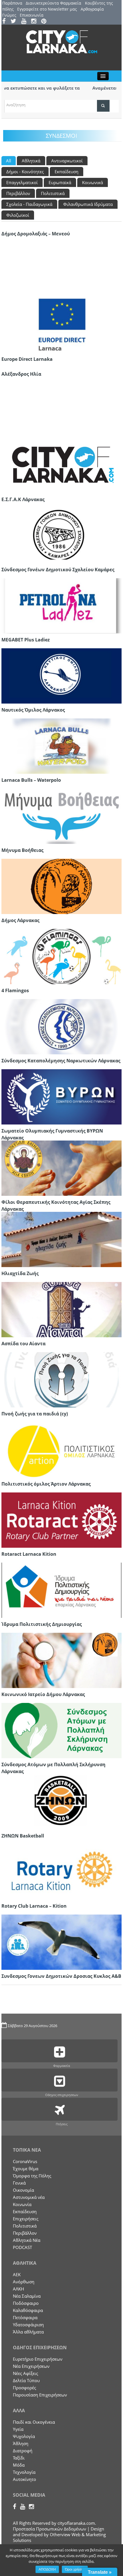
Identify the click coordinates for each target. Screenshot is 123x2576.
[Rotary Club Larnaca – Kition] (61, 1872)
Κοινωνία (22, 2204)
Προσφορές (24, 2388)
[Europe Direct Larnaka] (61, 325)
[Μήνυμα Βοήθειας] (61, 816)
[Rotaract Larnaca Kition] (61, 1520)
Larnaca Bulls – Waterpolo (31, 780)
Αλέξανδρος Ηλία (21, 374)
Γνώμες (9, 15)
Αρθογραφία (92, 9)
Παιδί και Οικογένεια (34, 2422)
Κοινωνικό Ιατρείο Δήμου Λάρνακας (43, 1694)
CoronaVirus (25, 2161)
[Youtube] (26, 22)
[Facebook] (6, 22)
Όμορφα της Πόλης (32, 2176)
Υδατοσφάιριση (28, 2325)
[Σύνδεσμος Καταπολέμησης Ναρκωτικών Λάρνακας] (61, 1026)
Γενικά (19, 2183)
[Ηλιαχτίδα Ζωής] (61, 1239)
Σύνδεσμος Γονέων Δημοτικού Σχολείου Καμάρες (58, 570)
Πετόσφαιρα (25, 2317)
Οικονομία (23, 2190)
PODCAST (22, 2247)
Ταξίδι (19, 2458)
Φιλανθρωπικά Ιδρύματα (88, 204)
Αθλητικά (31, 161)
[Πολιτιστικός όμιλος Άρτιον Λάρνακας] (61, 1450)
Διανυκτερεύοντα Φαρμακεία (53, 3)
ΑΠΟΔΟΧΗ (47, 2569)
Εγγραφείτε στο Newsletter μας (47, 9)
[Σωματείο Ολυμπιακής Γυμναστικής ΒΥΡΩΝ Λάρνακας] (61, 1096)
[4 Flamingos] (61, 956)
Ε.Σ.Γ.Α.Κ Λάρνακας (23, 499)
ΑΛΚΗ (18, 2289)
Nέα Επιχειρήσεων (31, 2366)
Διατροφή (23, 2451)
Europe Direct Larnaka (27, 359)
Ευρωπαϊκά (60, 182)
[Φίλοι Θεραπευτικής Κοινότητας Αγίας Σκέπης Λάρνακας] (61, 1168)
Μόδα (19, 2465)
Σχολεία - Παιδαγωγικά (29, 204)
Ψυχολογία (24, 2436)
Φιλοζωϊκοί (18, 215)
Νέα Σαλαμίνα (27, 2296)
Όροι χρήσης (75, 2569)
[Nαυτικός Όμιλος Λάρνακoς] (61, 675)
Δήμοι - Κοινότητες (25, 172)
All (9, 161)
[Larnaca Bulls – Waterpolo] (61, 746)
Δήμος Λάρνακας (20, 920)
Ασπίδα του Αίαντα (23, 1344)
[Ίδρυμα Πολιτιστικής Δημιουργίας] (61, 1590)
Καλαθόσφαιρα (28, 2310)
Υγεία (18, 2429)
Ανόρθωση (24, 2282)
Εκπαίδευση (67, 172)
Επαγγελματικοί (22, 182)
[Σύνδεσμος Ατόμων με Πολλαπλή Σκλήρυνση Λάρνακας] (61, 1730)
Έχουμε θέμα (26, 2169)
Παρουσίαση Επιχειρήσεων (40, 2395)
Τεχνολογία (24, 2472)
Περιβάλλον (18, 193)
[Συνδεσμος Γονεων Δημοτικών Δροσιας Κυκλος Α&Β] (61, 1942)
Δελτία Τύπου (26, 2380)
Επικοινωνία (32, 15)
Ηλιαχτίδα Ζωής (20, 1273)
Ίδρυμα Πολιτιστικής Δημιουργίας (42, 1624)
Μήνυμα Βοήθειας (22, 850)
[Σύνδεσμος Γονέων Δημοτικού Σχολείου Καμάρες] (61, 535)
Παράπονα (12, 3)
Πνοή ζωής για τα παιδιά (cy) (35, 1414)
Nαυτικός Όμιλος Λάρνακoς (33, 710)
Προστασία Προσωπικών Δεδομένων (49, 2529)
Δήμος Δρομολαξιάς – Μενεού (36, 234)
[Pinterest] (46, 22)
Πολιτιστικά (53, 193)
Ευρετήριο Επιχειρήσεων (38, 2359)
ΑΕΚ (17, 2274)
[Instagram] (36, 22)
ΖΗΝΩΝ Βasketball (23, 1836)
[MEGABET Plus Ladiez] (61, 605)
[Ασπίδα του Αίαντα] (61, 1309)
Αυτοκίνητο (24, 2479)
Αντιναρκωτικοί (67, 161)
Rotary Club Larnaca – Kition (34, 1906)
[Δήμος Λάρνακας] (61, 886)
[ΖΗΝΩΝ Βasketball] (61, 1801)
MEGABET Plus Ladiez (26, 640)
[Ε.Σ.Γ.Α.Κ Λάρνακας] (61, 465)
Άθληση (21, 2443)
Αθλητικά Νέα (27, 2240)
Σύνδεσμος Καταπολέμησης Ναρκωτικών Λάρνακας (61, 1061)
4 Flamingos (15, 990)
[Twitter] (15, 22)
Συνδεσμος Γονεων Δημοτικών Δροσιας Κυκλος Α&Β (61, 1976)
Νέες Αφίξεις (25, 2373)
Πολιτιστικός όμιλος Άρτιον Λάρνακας (46, 1484)
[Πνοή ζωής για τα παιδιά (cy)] (61, 1379)
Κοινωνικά (93, 182)
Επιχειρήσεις (26, 2219)
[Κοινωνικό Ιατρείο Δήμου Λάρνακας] (61, 1660)
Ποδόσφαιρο (26, 2303)
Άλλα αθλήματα (28, 2332)
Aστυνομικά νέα (29, 2197)
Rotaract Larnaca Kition (29, 1554)
